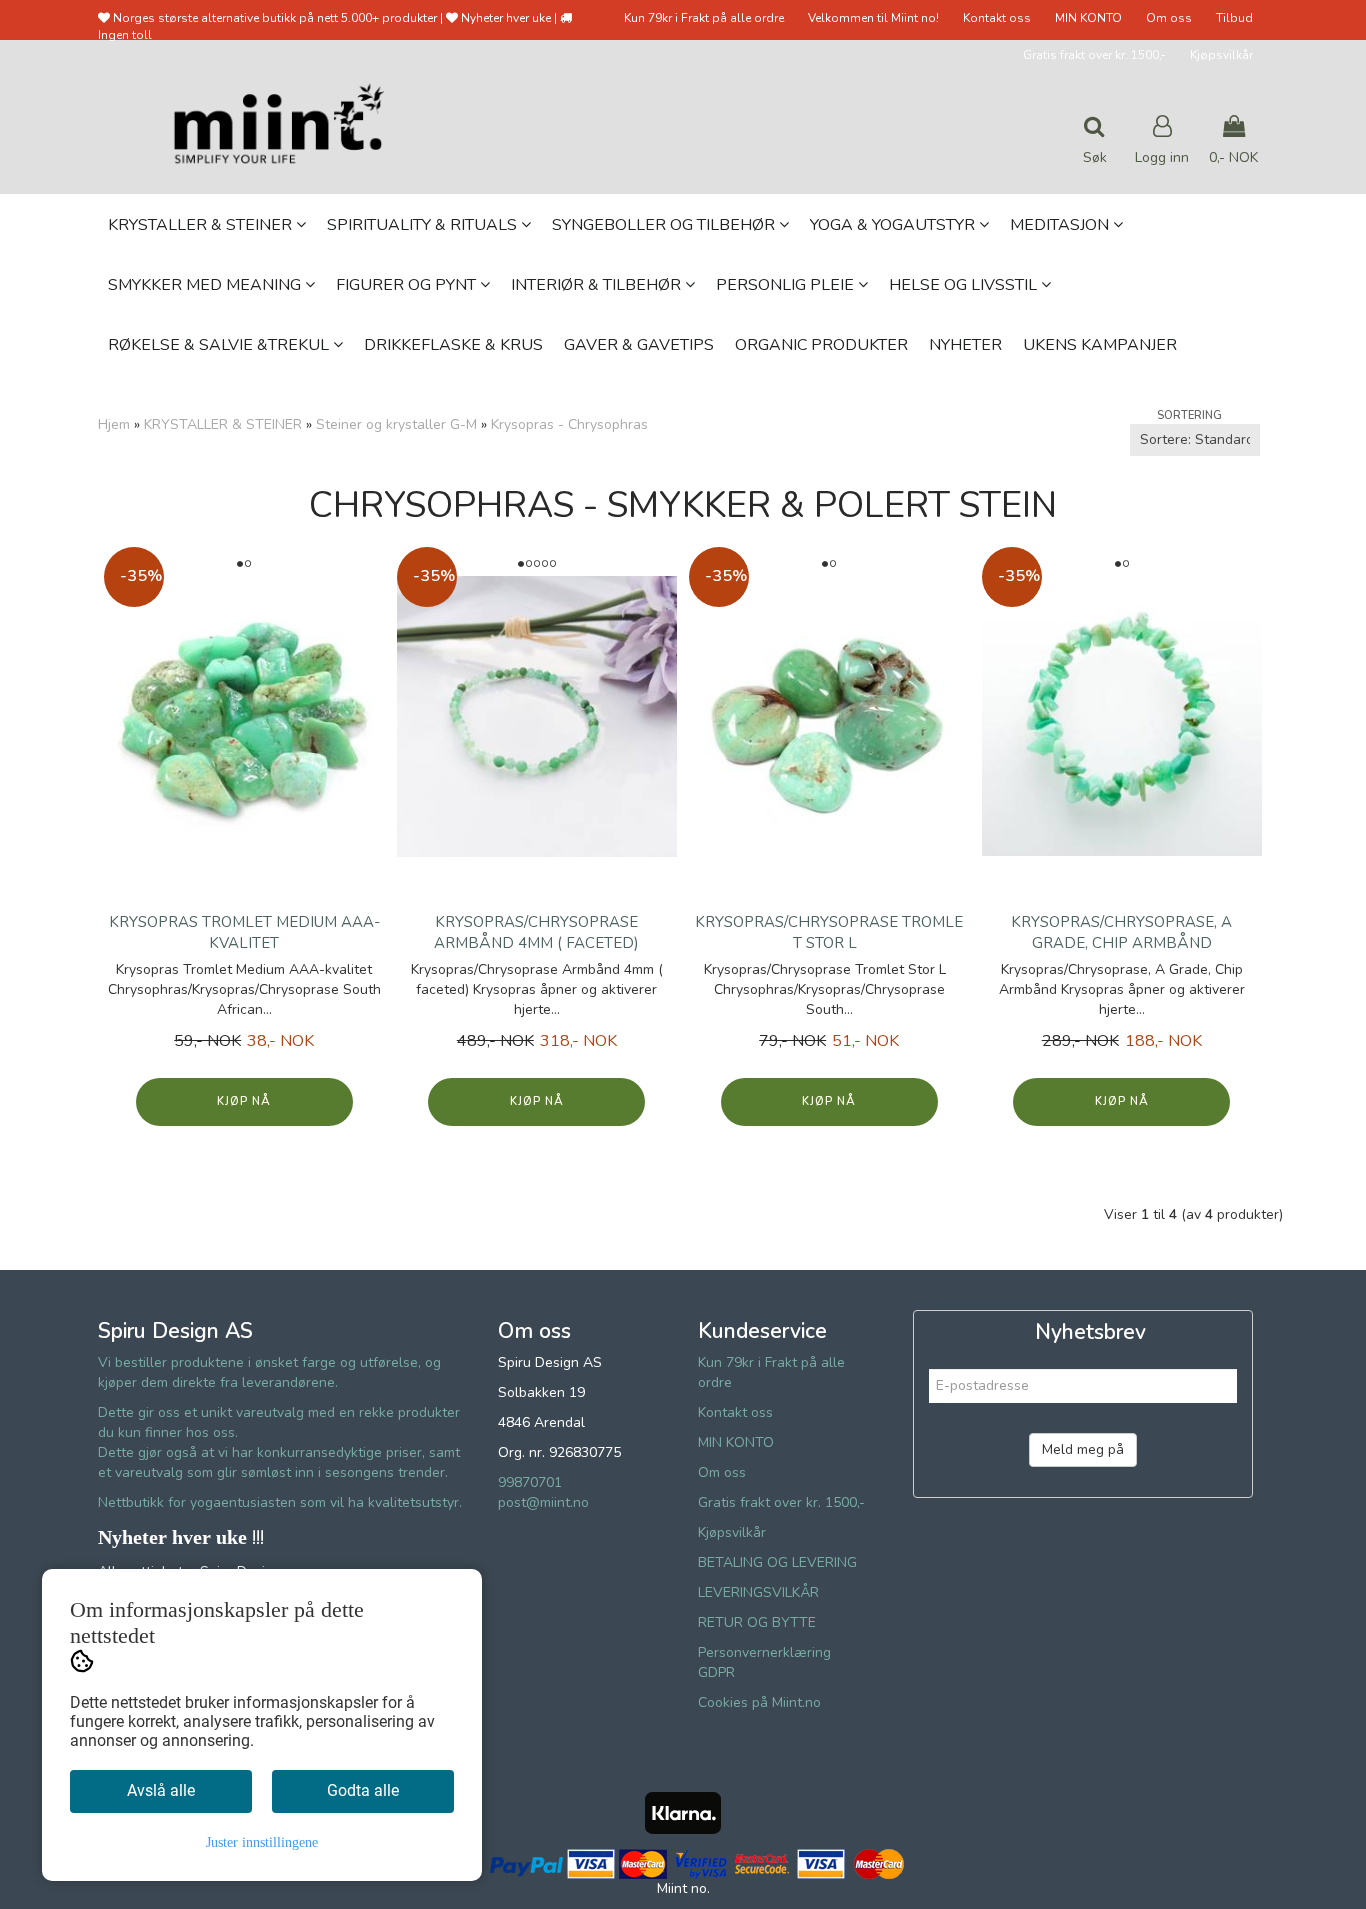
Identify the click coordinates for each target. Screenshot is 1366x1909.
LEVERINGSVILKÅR (758, 1592)
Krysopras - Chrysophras (569, 424)
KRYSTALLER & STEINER (223, 424)
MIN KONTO (1088, 18)
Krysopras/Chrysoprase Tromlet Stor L (829, 932)
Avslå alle (161, 1790)
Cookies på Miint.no (759, 1702)
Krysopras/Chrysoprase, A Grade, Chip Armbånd (1121, 932)
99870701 (530, 1482)
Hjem (114, 424)
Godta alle (363, 1790)
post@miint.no (543, 1502)
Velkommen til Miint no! (873, 18)
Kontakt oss (997, 18)
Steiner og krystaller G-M (396, 424)
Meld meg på (1083, 1449)
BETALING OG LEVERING (777, 1562)
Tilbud (1234, 18)
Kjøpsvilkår (1221, 55)
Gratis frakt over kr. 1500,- (1094, 55)
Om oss (1169, 18)
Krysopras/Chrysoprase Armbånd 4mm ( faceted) (536, 932)
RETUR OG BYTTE (757, 1622)
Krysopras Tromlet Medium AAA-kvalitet (244, 932)
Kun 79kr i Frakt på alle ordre (704, 18)
